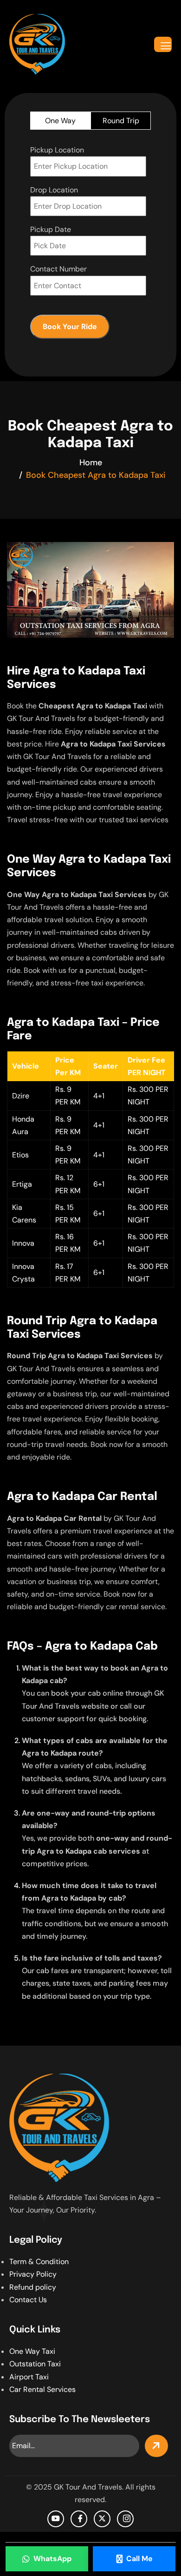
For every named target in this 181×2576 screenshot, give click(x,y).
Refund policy (33, 2287)
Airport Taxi (29, 2377)
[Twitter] (102, 2519)
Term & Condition (39, 2262)
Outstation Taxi (35, 2364)
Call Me (139, 2559)
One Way (60, 121)
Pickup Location (57, 150)
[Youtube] (56, 2519)
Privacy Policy (33, 2274)
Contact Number (58, 269)
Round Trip (121, 121)
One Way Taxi (32, 2351)
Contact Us (28, 2300)
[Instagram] (125, 2519)
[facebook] (79, 2519)
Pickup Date (51, 229)
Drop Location (54, 190)
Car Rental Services (42, 2389)
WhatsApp (52, 2559)
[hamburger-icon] (163, 44)
